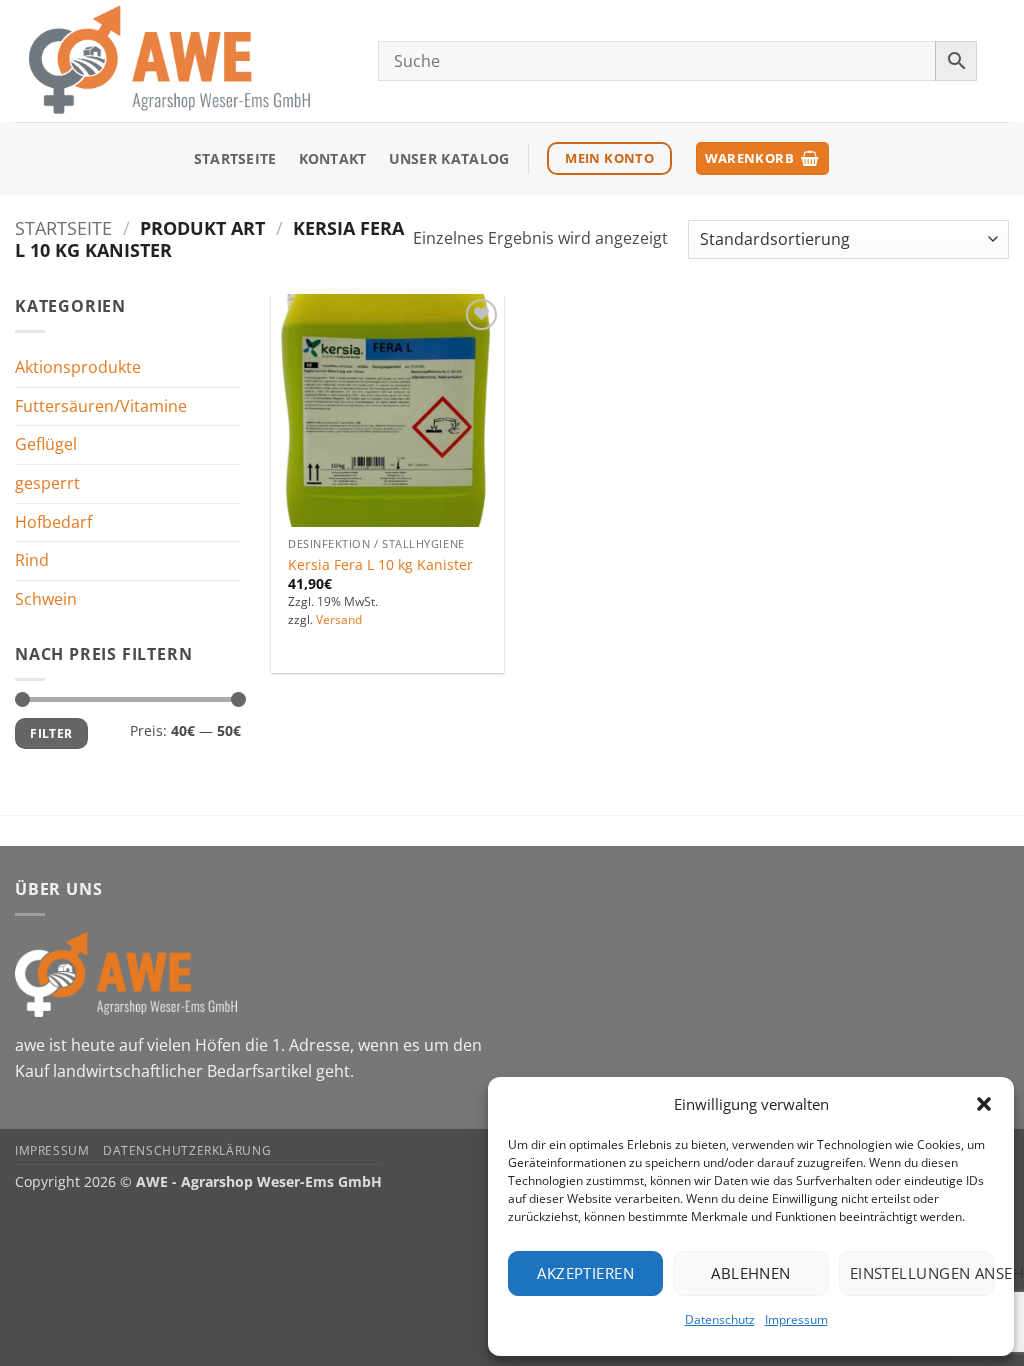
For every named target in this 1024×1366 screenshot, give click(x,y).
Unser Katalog (449, 158)
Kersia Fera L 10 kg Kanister (380, 565)
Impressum (796, 1319)
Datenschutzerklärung (187, 1150)
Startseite (235, 158)
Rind (32, 560)
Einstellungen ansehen (922, 1273)
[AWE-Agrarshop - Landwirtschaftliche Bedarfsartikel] (181, 61)
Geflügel (46, 444)
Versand (339, 620)
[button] (984, 1104)
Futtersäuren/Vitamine (101, 406)
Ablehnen (751, 1273)
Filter (51, 733)
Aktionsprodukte (78, 367)
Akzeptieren (585, 1273)
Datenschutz (720, 1319)
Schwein (46, 599)
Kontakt (333, 158)
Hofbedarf (53, 521)
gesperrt (47, 483)
